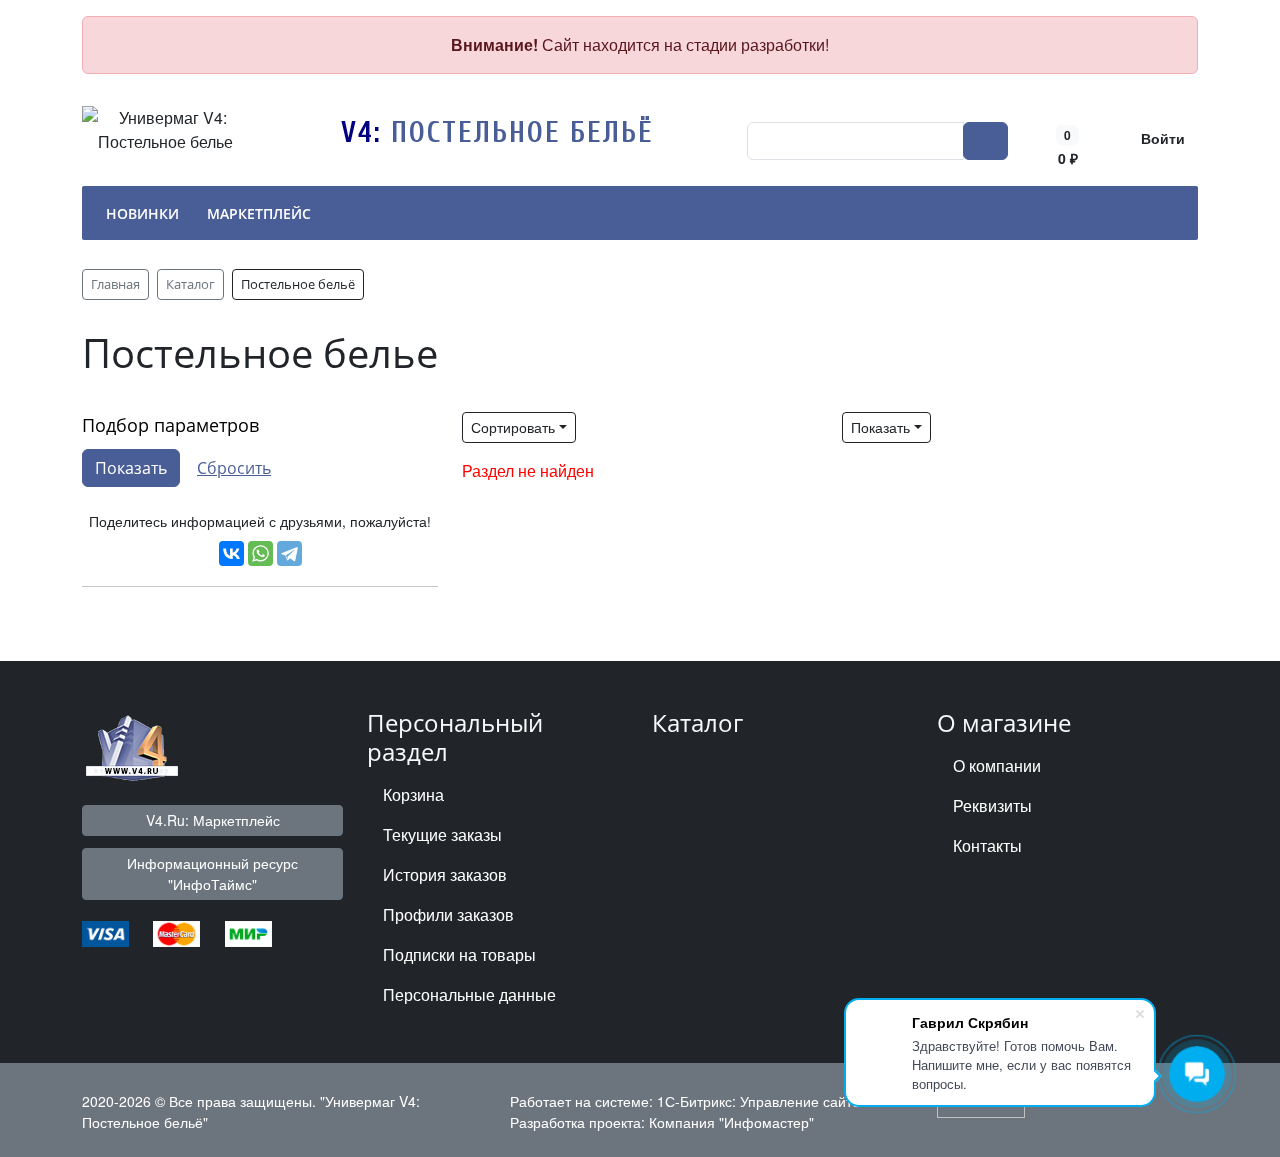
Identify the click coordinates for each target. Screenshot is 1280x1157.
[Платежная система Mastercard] (176, 931)
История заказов (445, 874)
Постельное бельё (522, 132)
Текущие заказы (442, 834)
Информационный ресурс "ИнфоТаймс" (212, 873)
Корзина (413, 794)
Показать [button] (880, 427)
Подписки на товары (459, 954)
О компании (997, 765)
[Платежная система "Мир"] (248, 931)
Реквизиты (992, 805)
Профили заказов (448, 914)
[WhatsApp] (260, 553)
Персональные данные (469, 994)
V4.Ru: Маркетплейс (213, 820)
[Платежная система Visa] (105, 931)
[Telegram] (289, 553)
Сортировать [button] (513, 427)
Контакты (987, 845)
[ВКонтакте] (231, 553)
